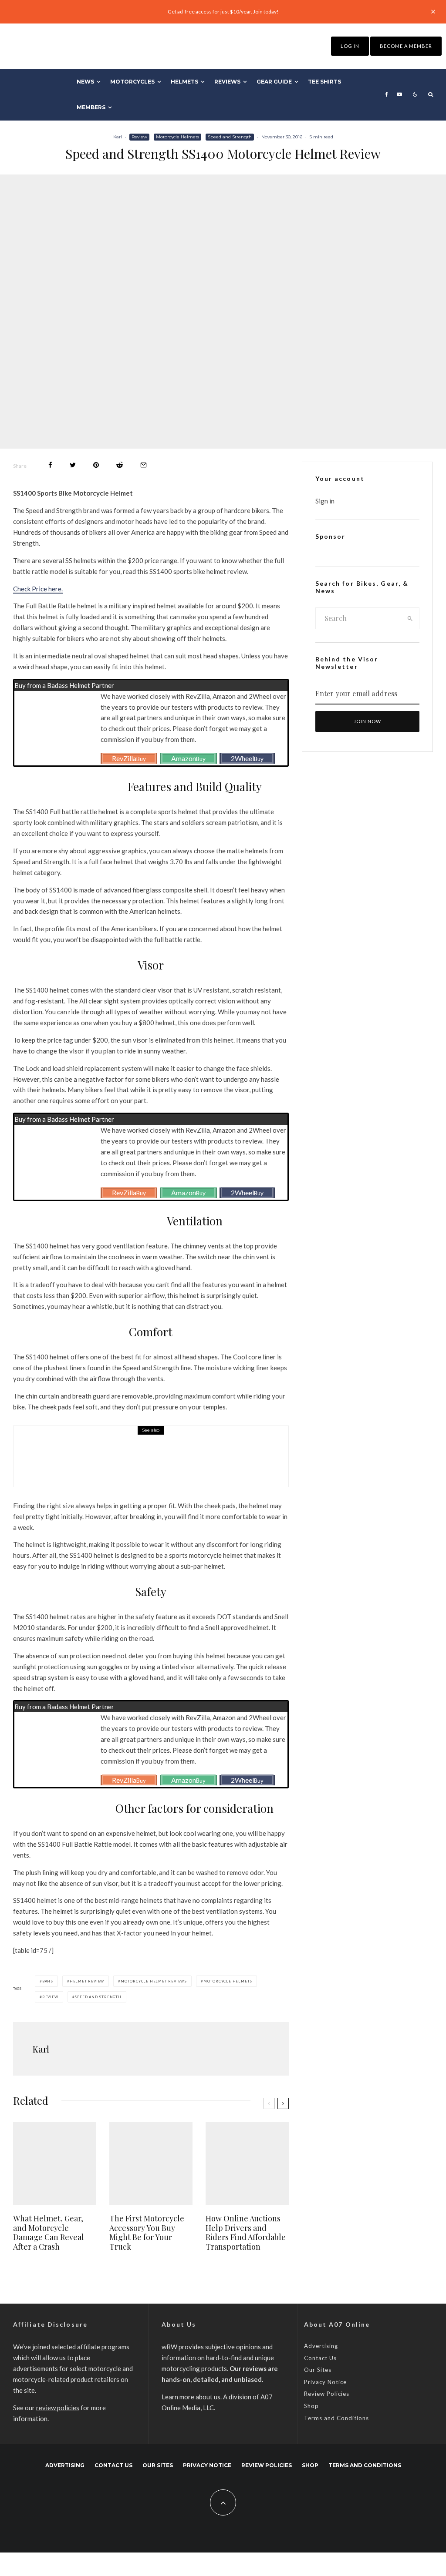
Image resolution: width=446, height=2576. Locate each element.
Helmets (184, 82)
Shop (311, 2406)
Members (91, 107)
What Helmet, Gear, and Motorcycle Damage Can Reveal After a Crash (49, 2233)
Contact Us (320, 2358)
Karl (118, 137)
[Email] (144, 465)
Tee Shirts (324, 82)
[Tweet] (73, 465)
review (50, 1997)
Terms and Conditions (336, 2418)
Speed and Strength (230, 137)
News (85, 82)
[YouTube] (399, 94)
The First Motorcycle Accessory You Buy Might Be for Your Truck (147, 2233)
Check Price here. (38, 589)
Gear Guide (274, 82)
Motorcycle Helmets (177, 137)
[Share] (50, 465)
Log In (350, 46)
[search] (410, 618)
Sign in (325, 501)
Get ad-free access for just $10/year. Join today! (223, 12)
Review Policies (327, 2394)
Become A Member (406, 46)
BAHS (48, 1981)
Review (139, 137)
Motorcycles (132, 82)
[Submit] (120, 465)
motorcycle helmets (228, 1981)
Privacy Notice (325, 2382)
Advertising (321, 2346)
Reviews (227, 82)
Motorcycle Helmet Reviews (154, 1981)
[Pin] (96, 465)
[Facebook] (387, 94)
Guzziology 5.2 (105, 1461)
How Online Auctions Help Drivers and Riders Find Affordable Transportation (246, 2233)
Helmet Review (87, 1981)
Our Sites (318, 2370)
